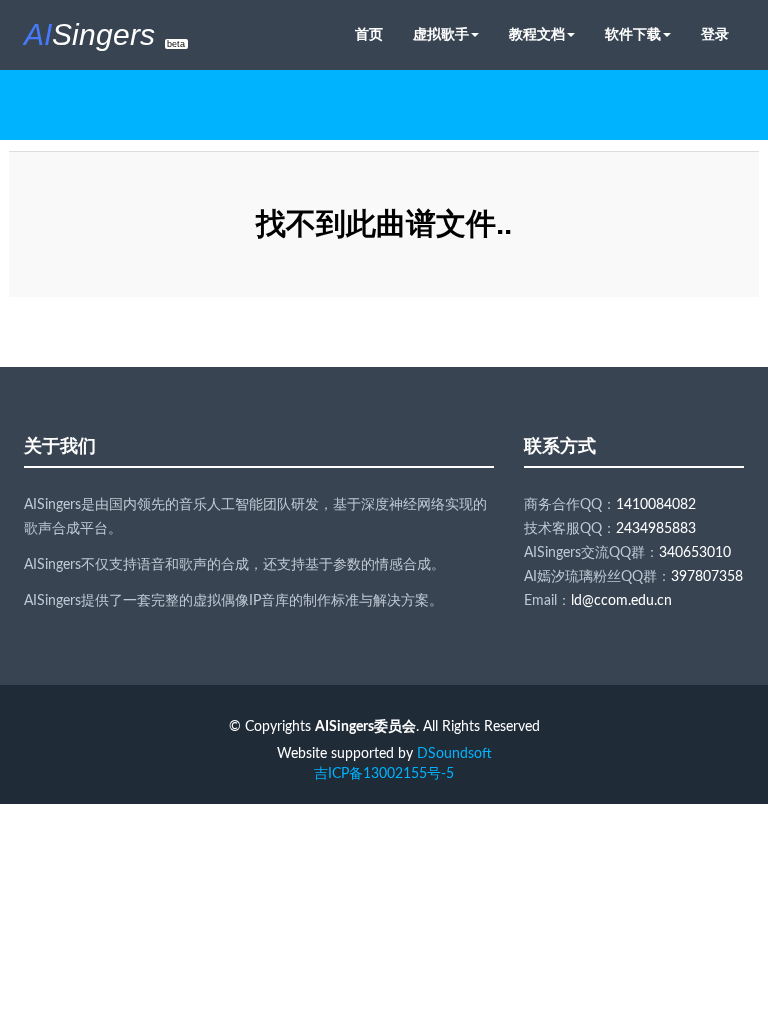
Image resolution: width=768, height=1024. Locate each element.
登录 (715, 35)
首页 (369, 35)
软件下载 (633, 35)
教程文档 (537, 35)
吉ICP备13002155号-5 (384, 774)
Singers (104, 34)
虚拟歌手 (441, 35)
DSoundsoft (454, 754)
